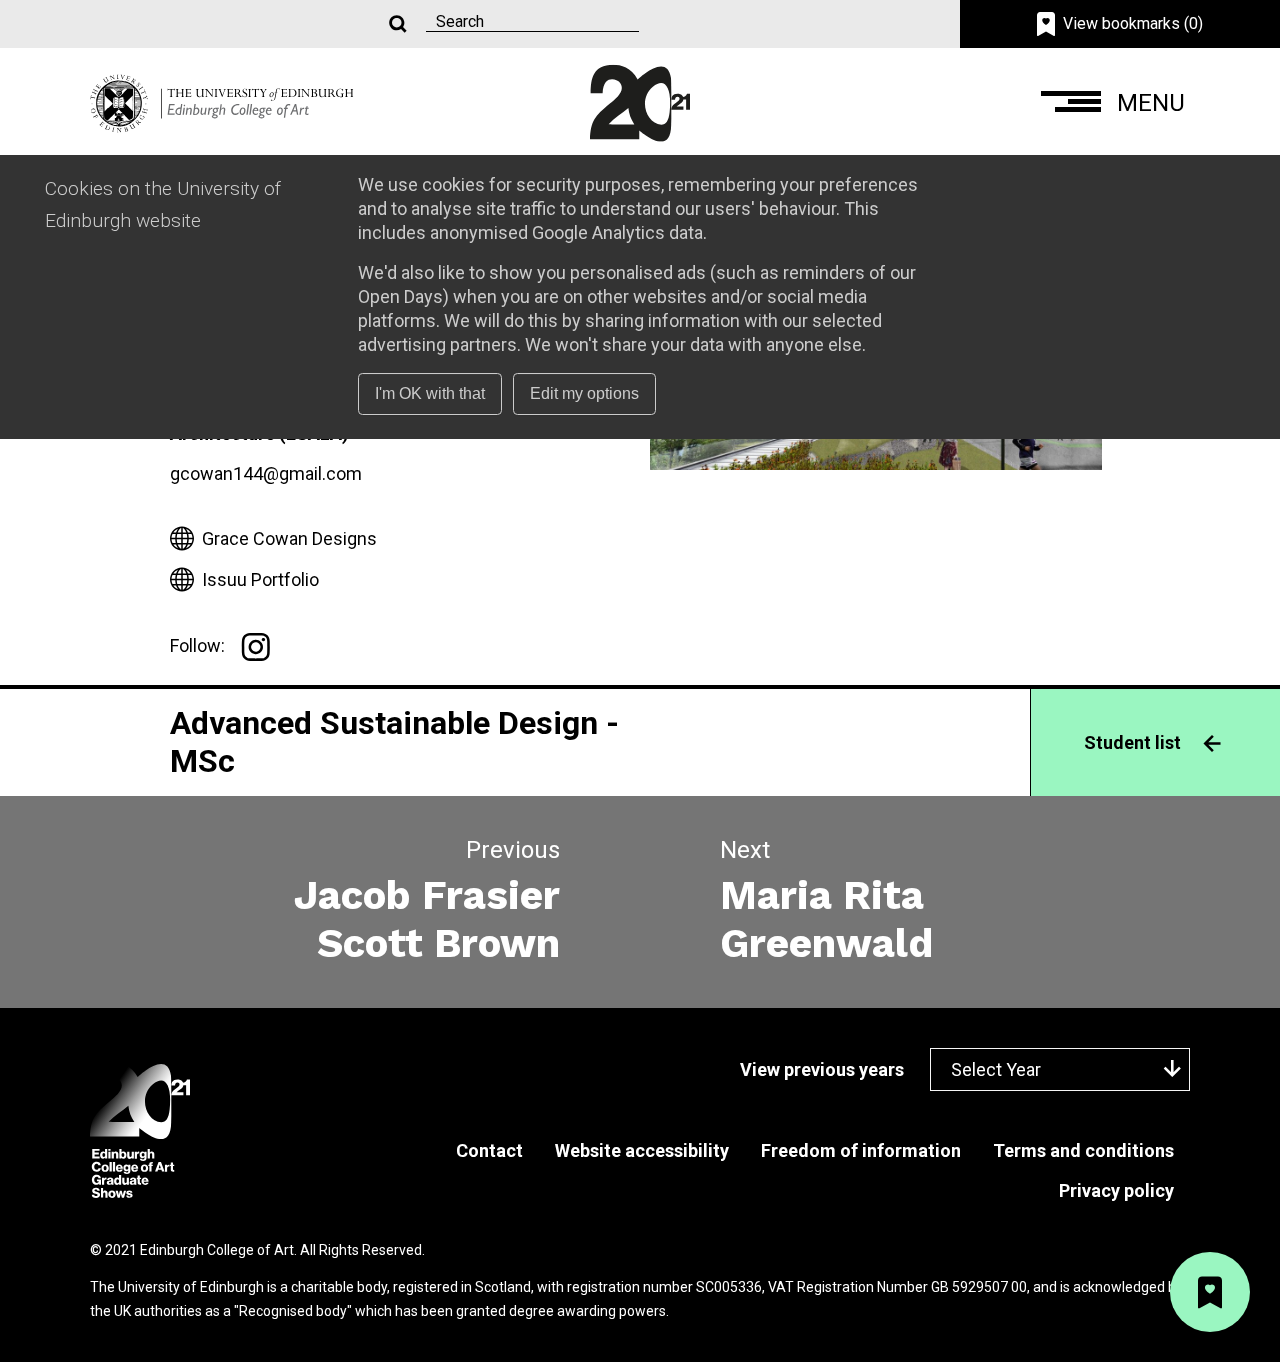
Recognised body (293, 1311)
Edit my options (584, 393)
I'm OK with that (430, 393)
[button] (1115, 103)
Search (396, 24)
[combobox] (1060, 1069)
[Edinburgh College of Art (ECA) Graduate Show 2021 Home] (222, 101)
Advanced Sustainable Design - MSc (394, 742)
